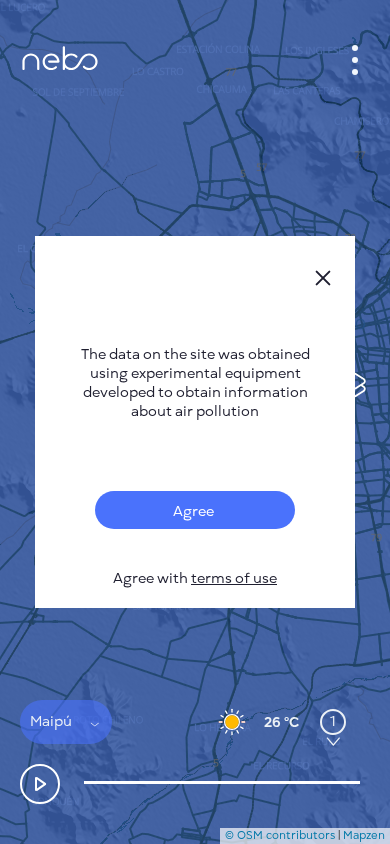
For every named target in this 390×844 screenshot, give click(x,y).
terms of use (234, 578)
